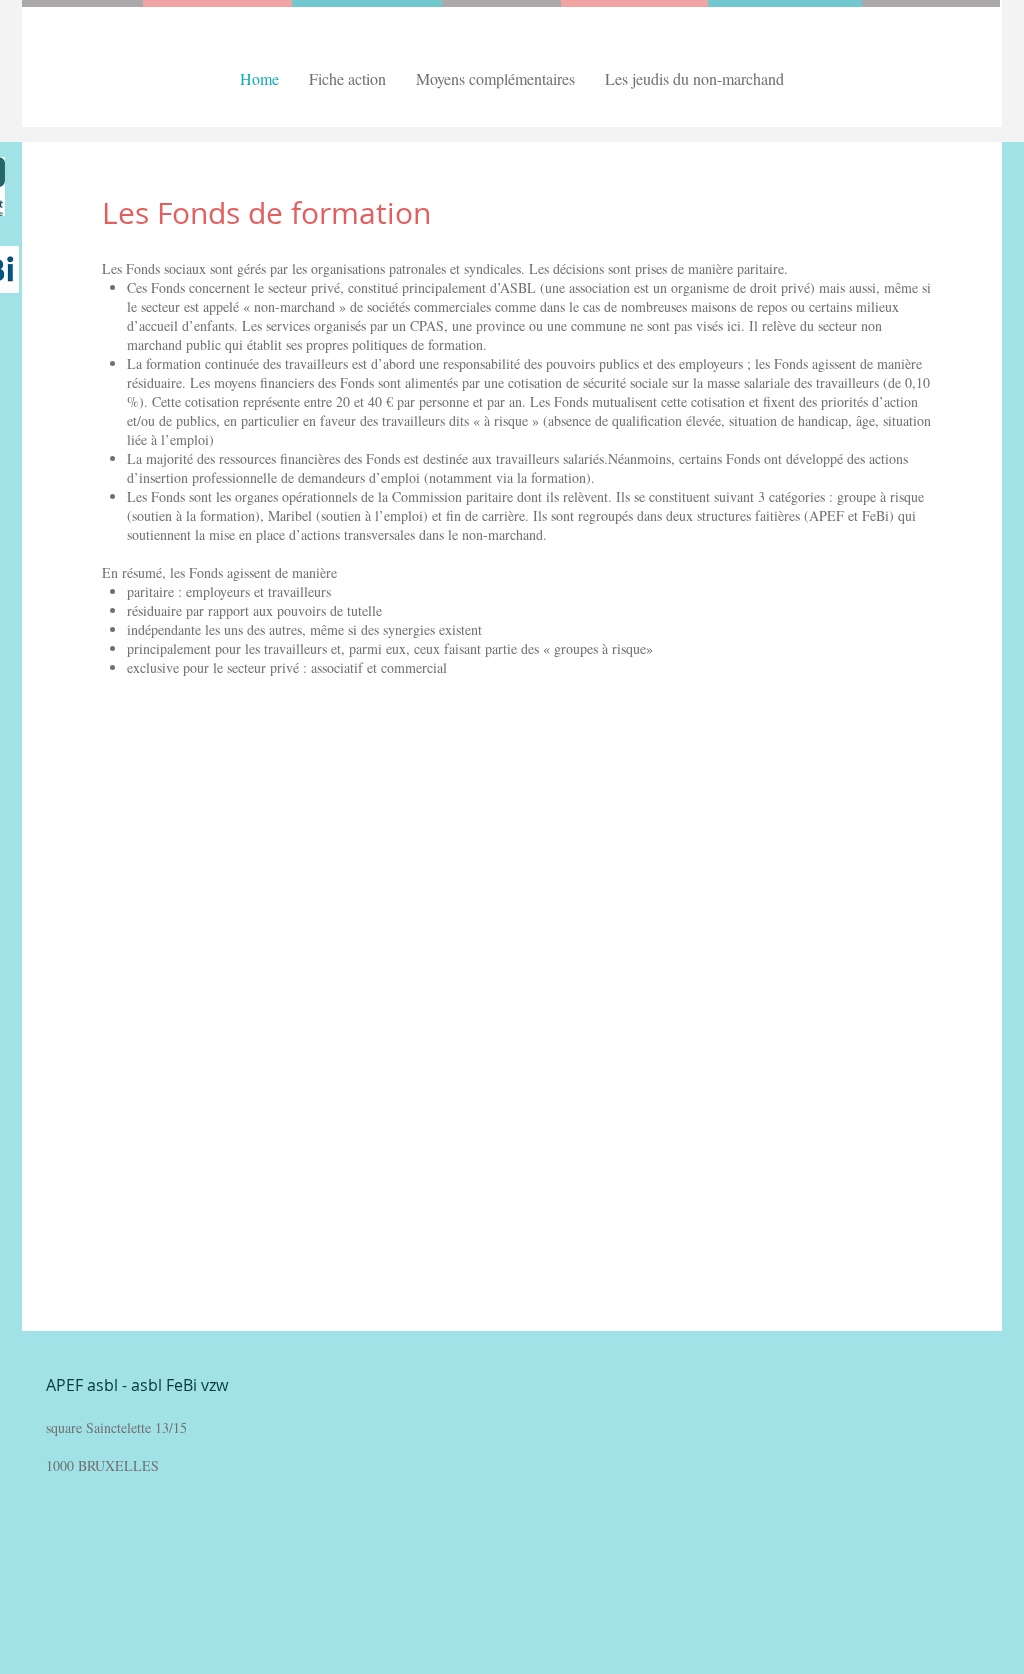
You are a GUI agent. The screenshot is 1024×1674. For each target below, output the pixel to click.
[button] (347, 78)
